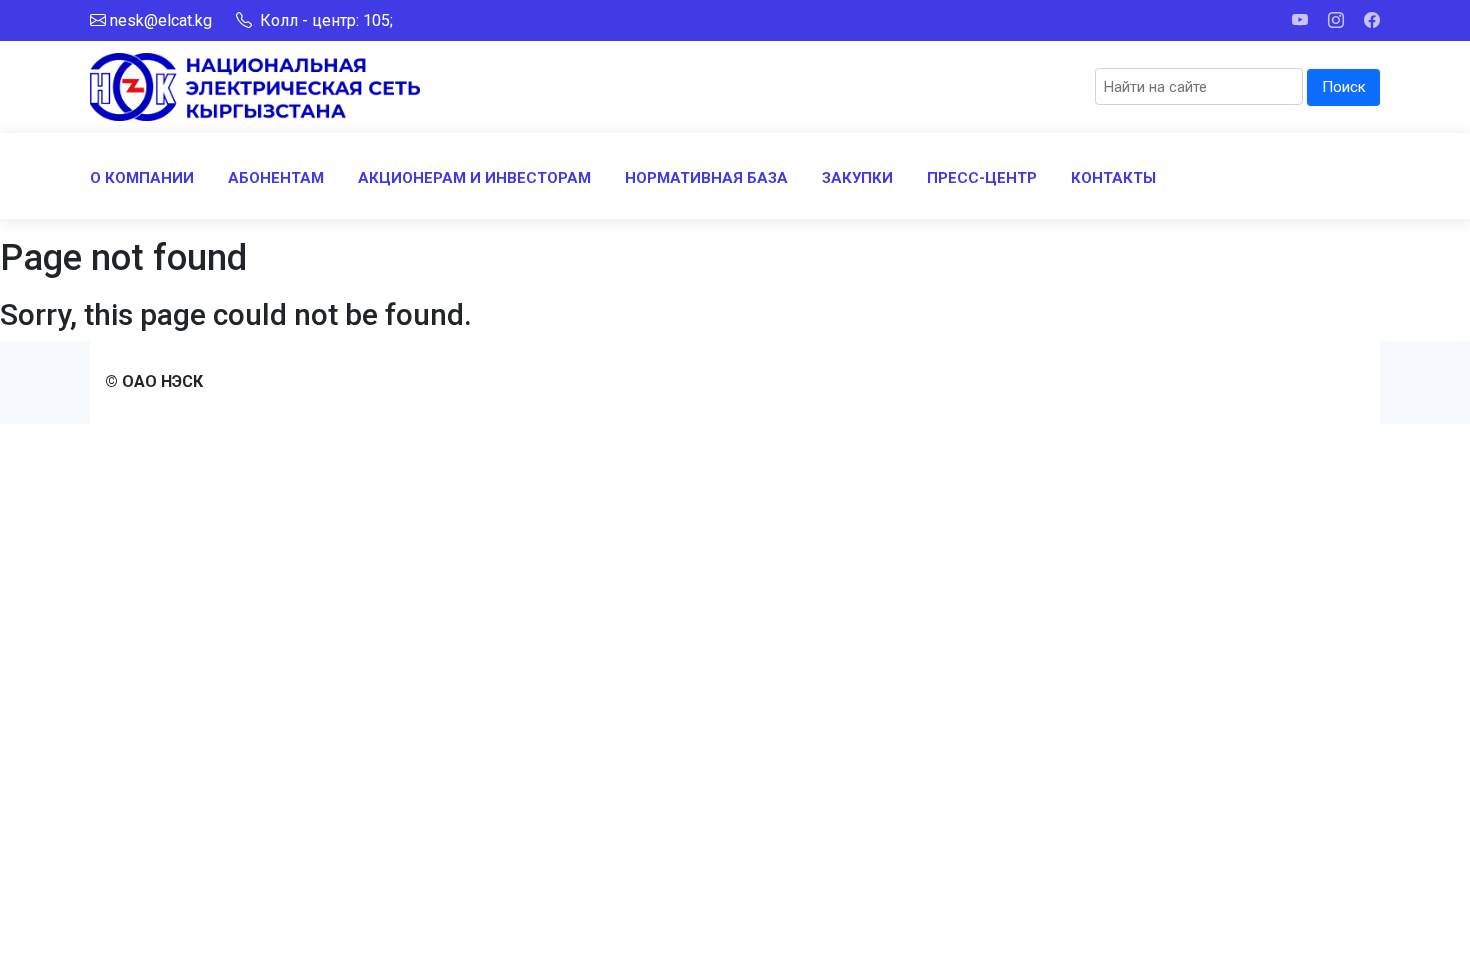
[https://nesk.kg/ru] (255, 85)
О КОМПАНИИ (142, 178)
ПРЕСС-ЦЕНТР (982, 178)
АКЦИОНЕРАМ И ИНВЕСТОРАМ (474, 178)
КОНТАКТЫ (1113, 178)
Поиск (1344, 87)
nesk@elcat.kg (161, 20)
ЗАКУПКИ (857, 178)
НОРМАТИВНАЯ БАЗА (706, 178)
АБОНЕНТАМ (276, 178)
